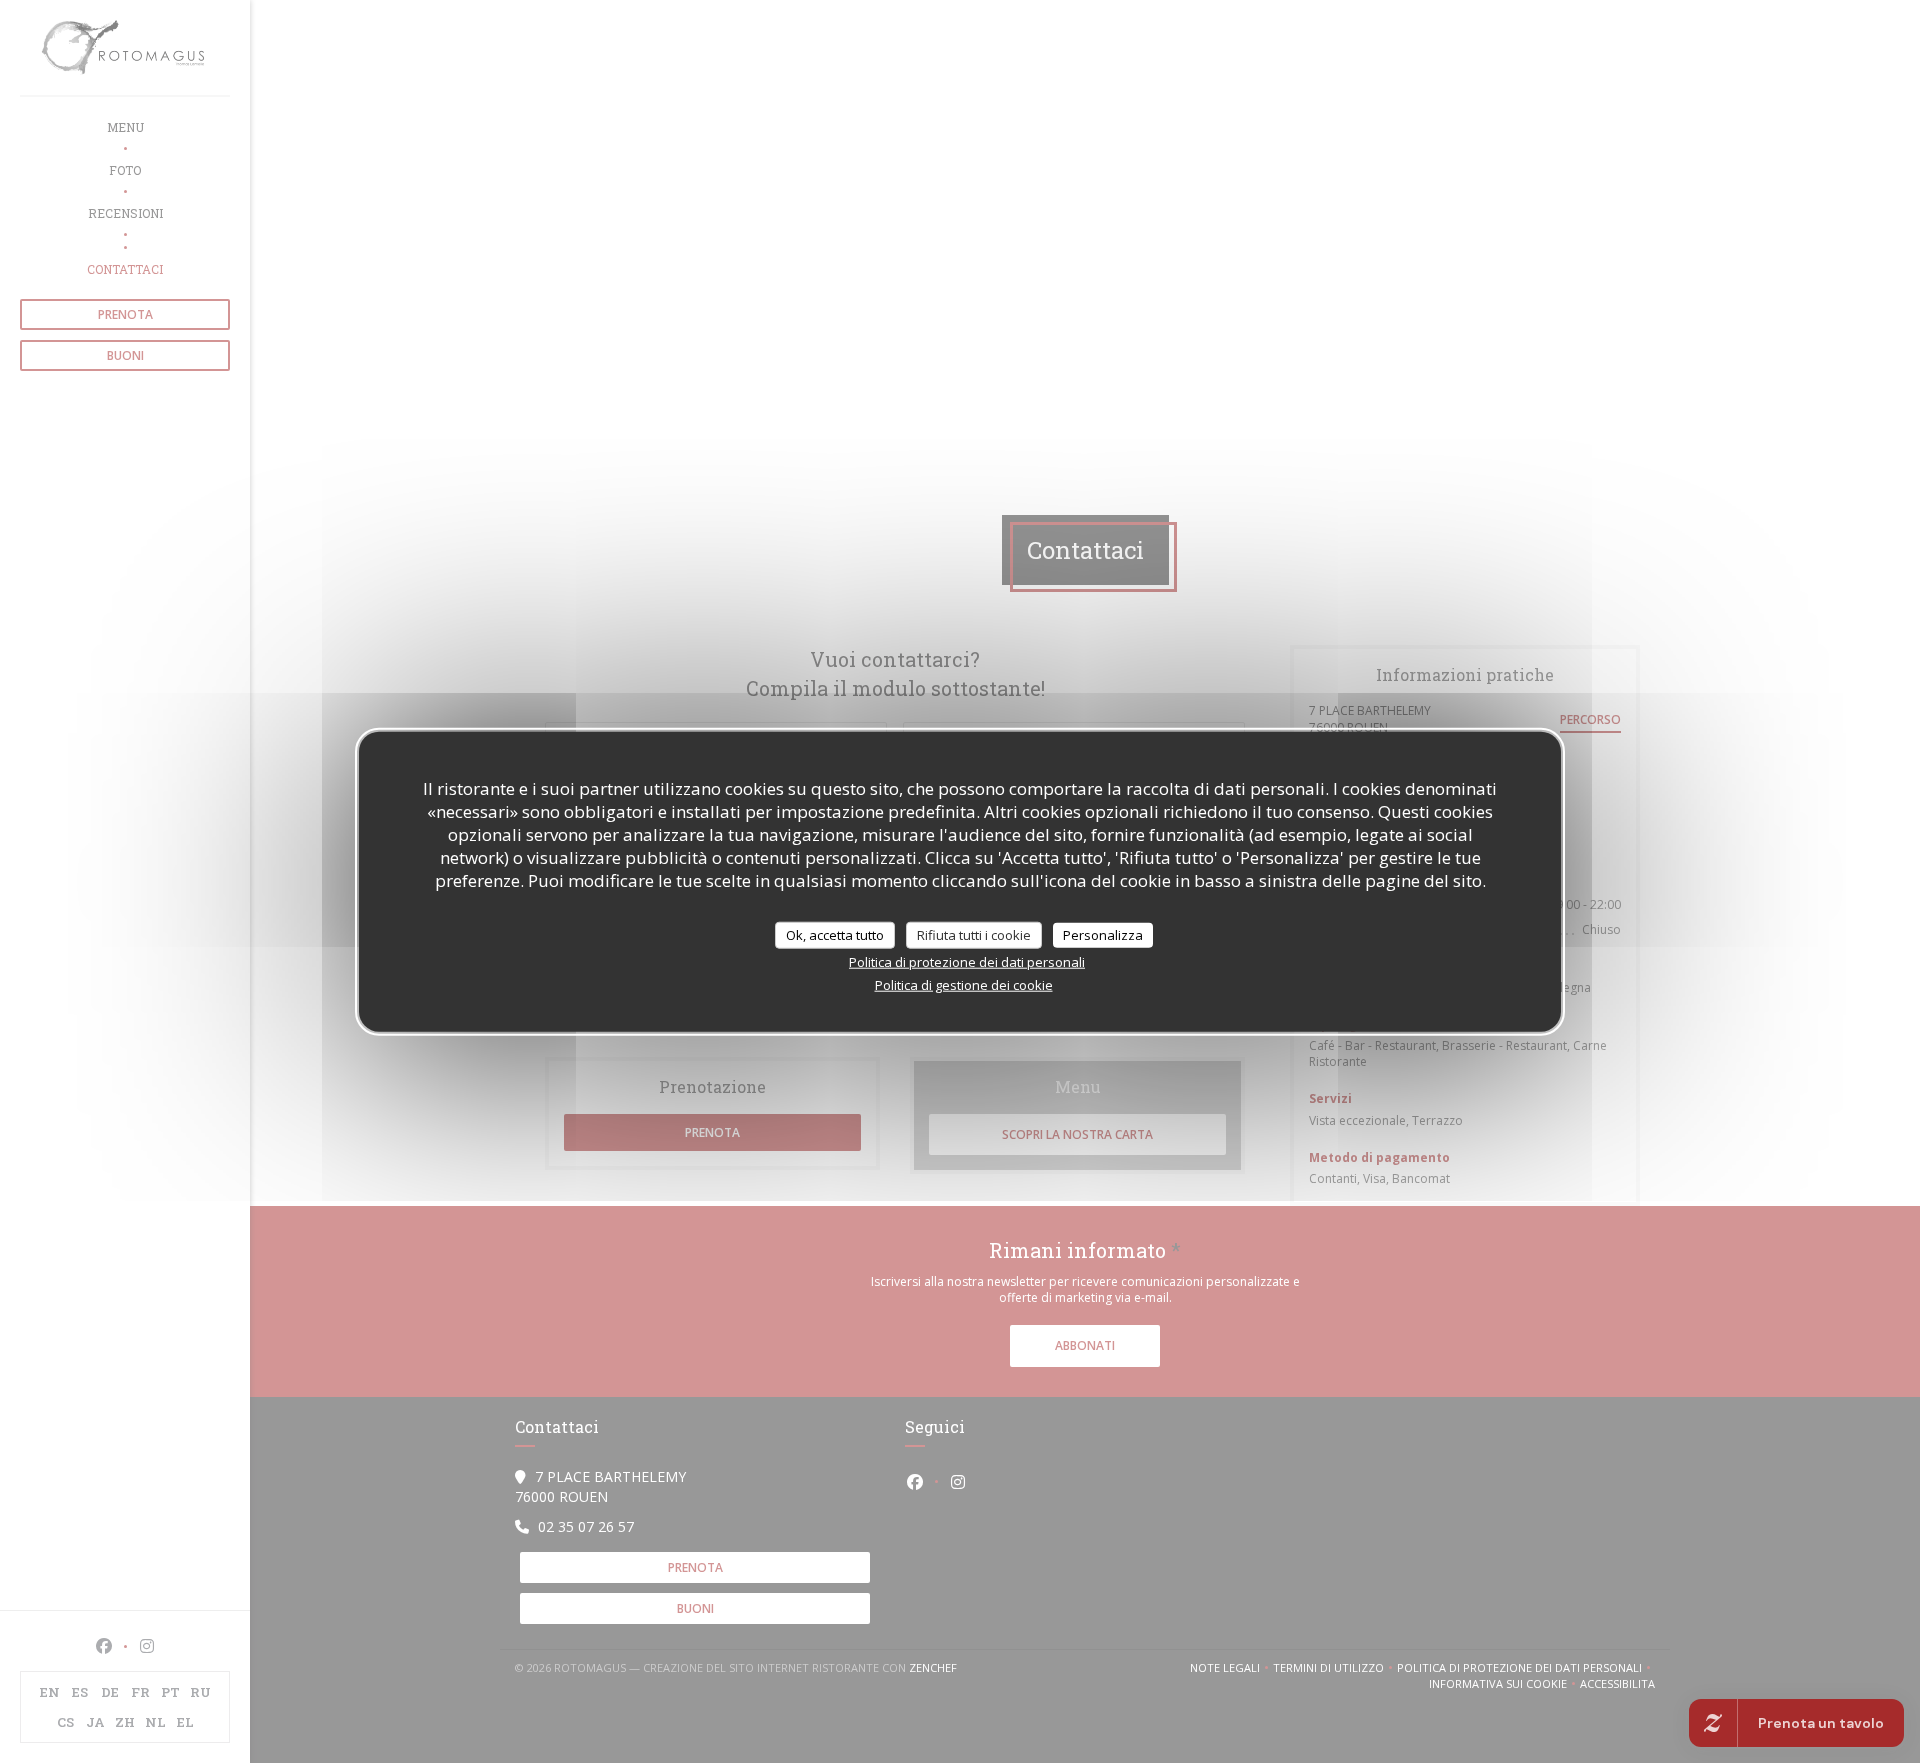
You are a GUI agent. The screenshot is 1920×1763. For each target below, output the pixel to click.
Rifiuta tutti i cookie (974, 934)
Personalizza (1103, 934)
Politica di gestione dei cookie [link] (964, 985)
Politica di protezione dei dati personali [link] (967, 962)
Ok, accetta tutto (835, 934)
